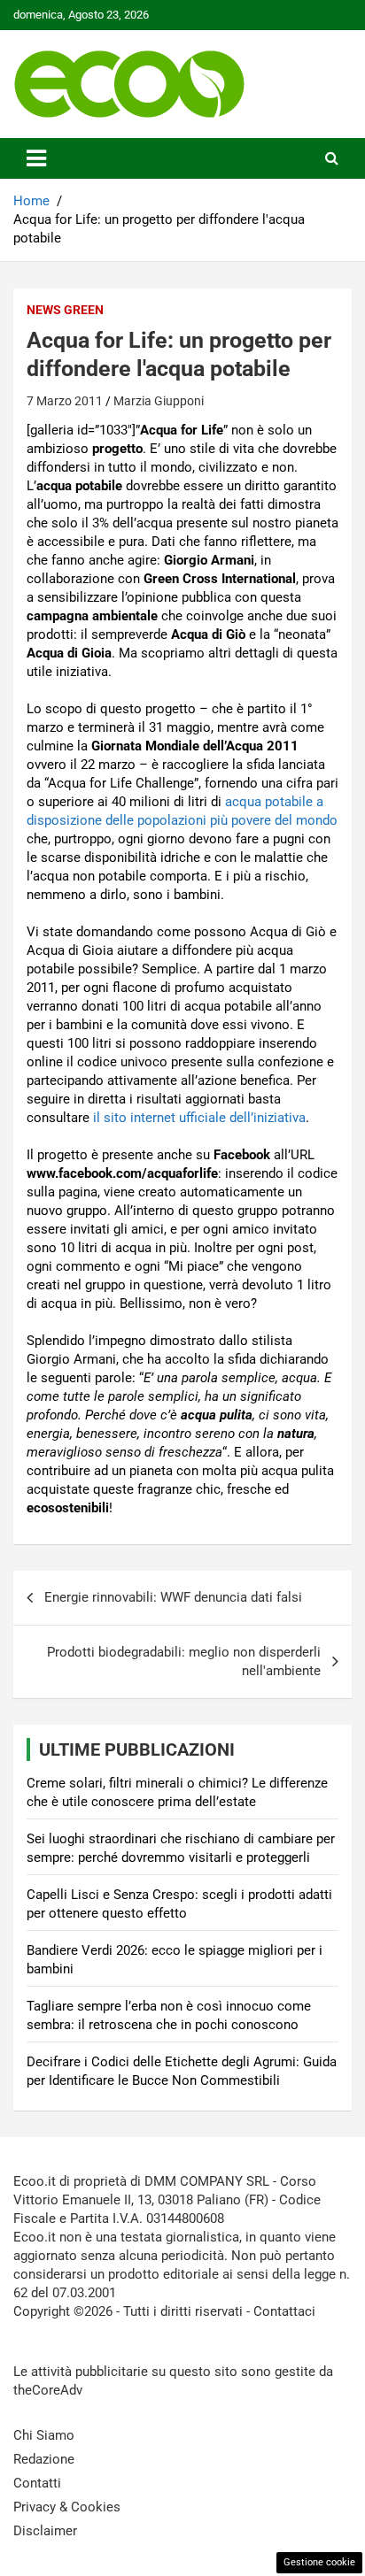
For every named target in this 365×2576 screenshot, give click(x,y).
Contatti (37, 2483)
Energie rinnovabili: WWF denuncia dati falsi (173, 1597)
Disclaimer (45, 2531)
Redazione (44, 2459)
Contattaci (284, 2311)
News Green (65, 310)
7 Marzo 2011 (65, 401)
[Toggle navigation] (36, 158)
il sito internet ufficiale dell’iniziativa (199, 1118)
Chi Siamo (44, 2435)
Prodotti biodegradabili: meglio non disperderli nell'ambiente (184, 1661)
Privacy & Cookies (67, 2507)
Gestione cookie (319, 2562)
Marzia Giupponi (159, 401)
